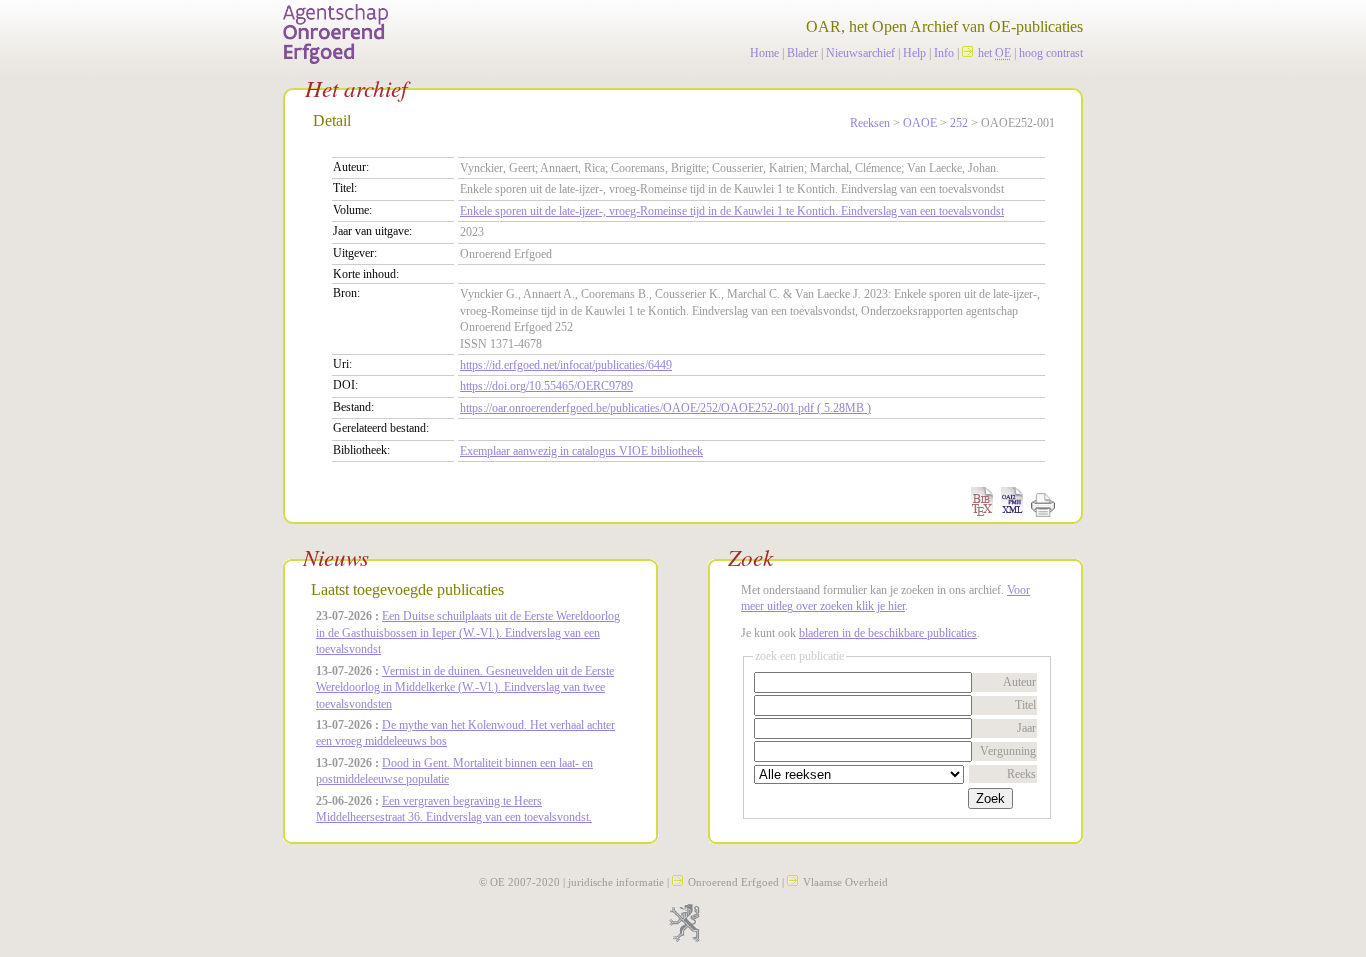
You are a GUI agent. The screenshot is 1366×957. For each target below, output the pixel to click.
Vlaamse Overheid (845, 882)
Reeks (1021, 774)
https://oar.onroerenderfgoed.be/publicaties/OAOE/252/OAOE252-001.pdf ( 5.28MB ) (665, 408)
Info (944, 53)
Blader (802, 53)
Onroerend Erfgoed (733, 882)
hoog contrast (1051, 53)
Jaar (1026, 728)
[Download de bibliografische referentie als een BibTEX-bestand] (982, 513)
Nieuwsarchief (860, 53)
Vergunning (1008, 751)
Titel (1025, 705)
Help (914, 53)
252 (959, 123)
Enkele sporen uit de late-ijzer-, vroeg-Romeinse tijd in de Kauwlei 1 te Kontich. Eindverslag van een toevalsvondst (732, 211)
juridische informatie (616, 882)
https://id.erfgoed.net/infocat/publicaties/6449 (566, 365)
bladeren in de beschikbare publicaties (888, 633)
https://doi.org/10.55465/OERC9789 (546, 386)
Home (764, 53)
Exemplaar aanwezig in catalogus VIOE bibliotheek (581, 451)
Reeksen (870, 123)
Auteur (1019, 682)
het (994, 53)
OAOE (920, 123)
